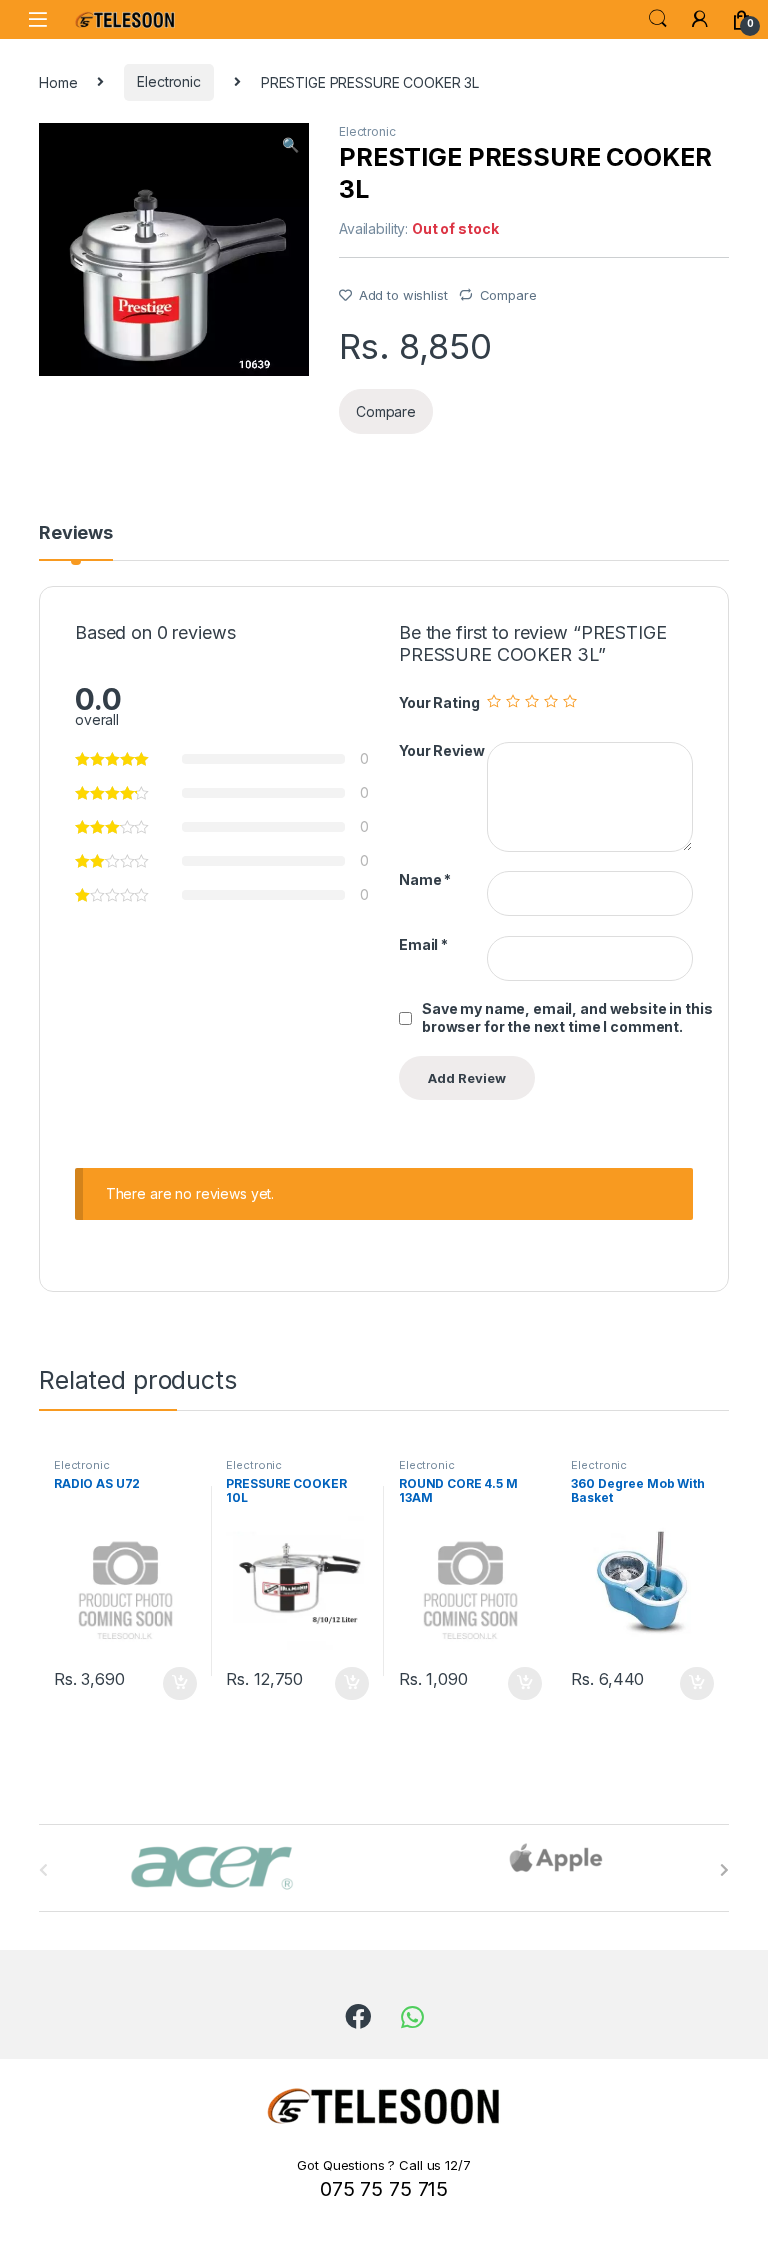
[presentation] (724, 1870)
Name (425, 879)
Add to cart (180, 1684)
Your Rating (439, 702)
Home (58, 81)
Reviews (76, 533)
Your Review (441, 750)
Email (423, 944)
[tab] (76, 542)
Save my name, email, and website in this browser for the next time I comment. (567, 1017)
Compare (508, 295)
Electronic (169, 81)
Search (658, 19)
